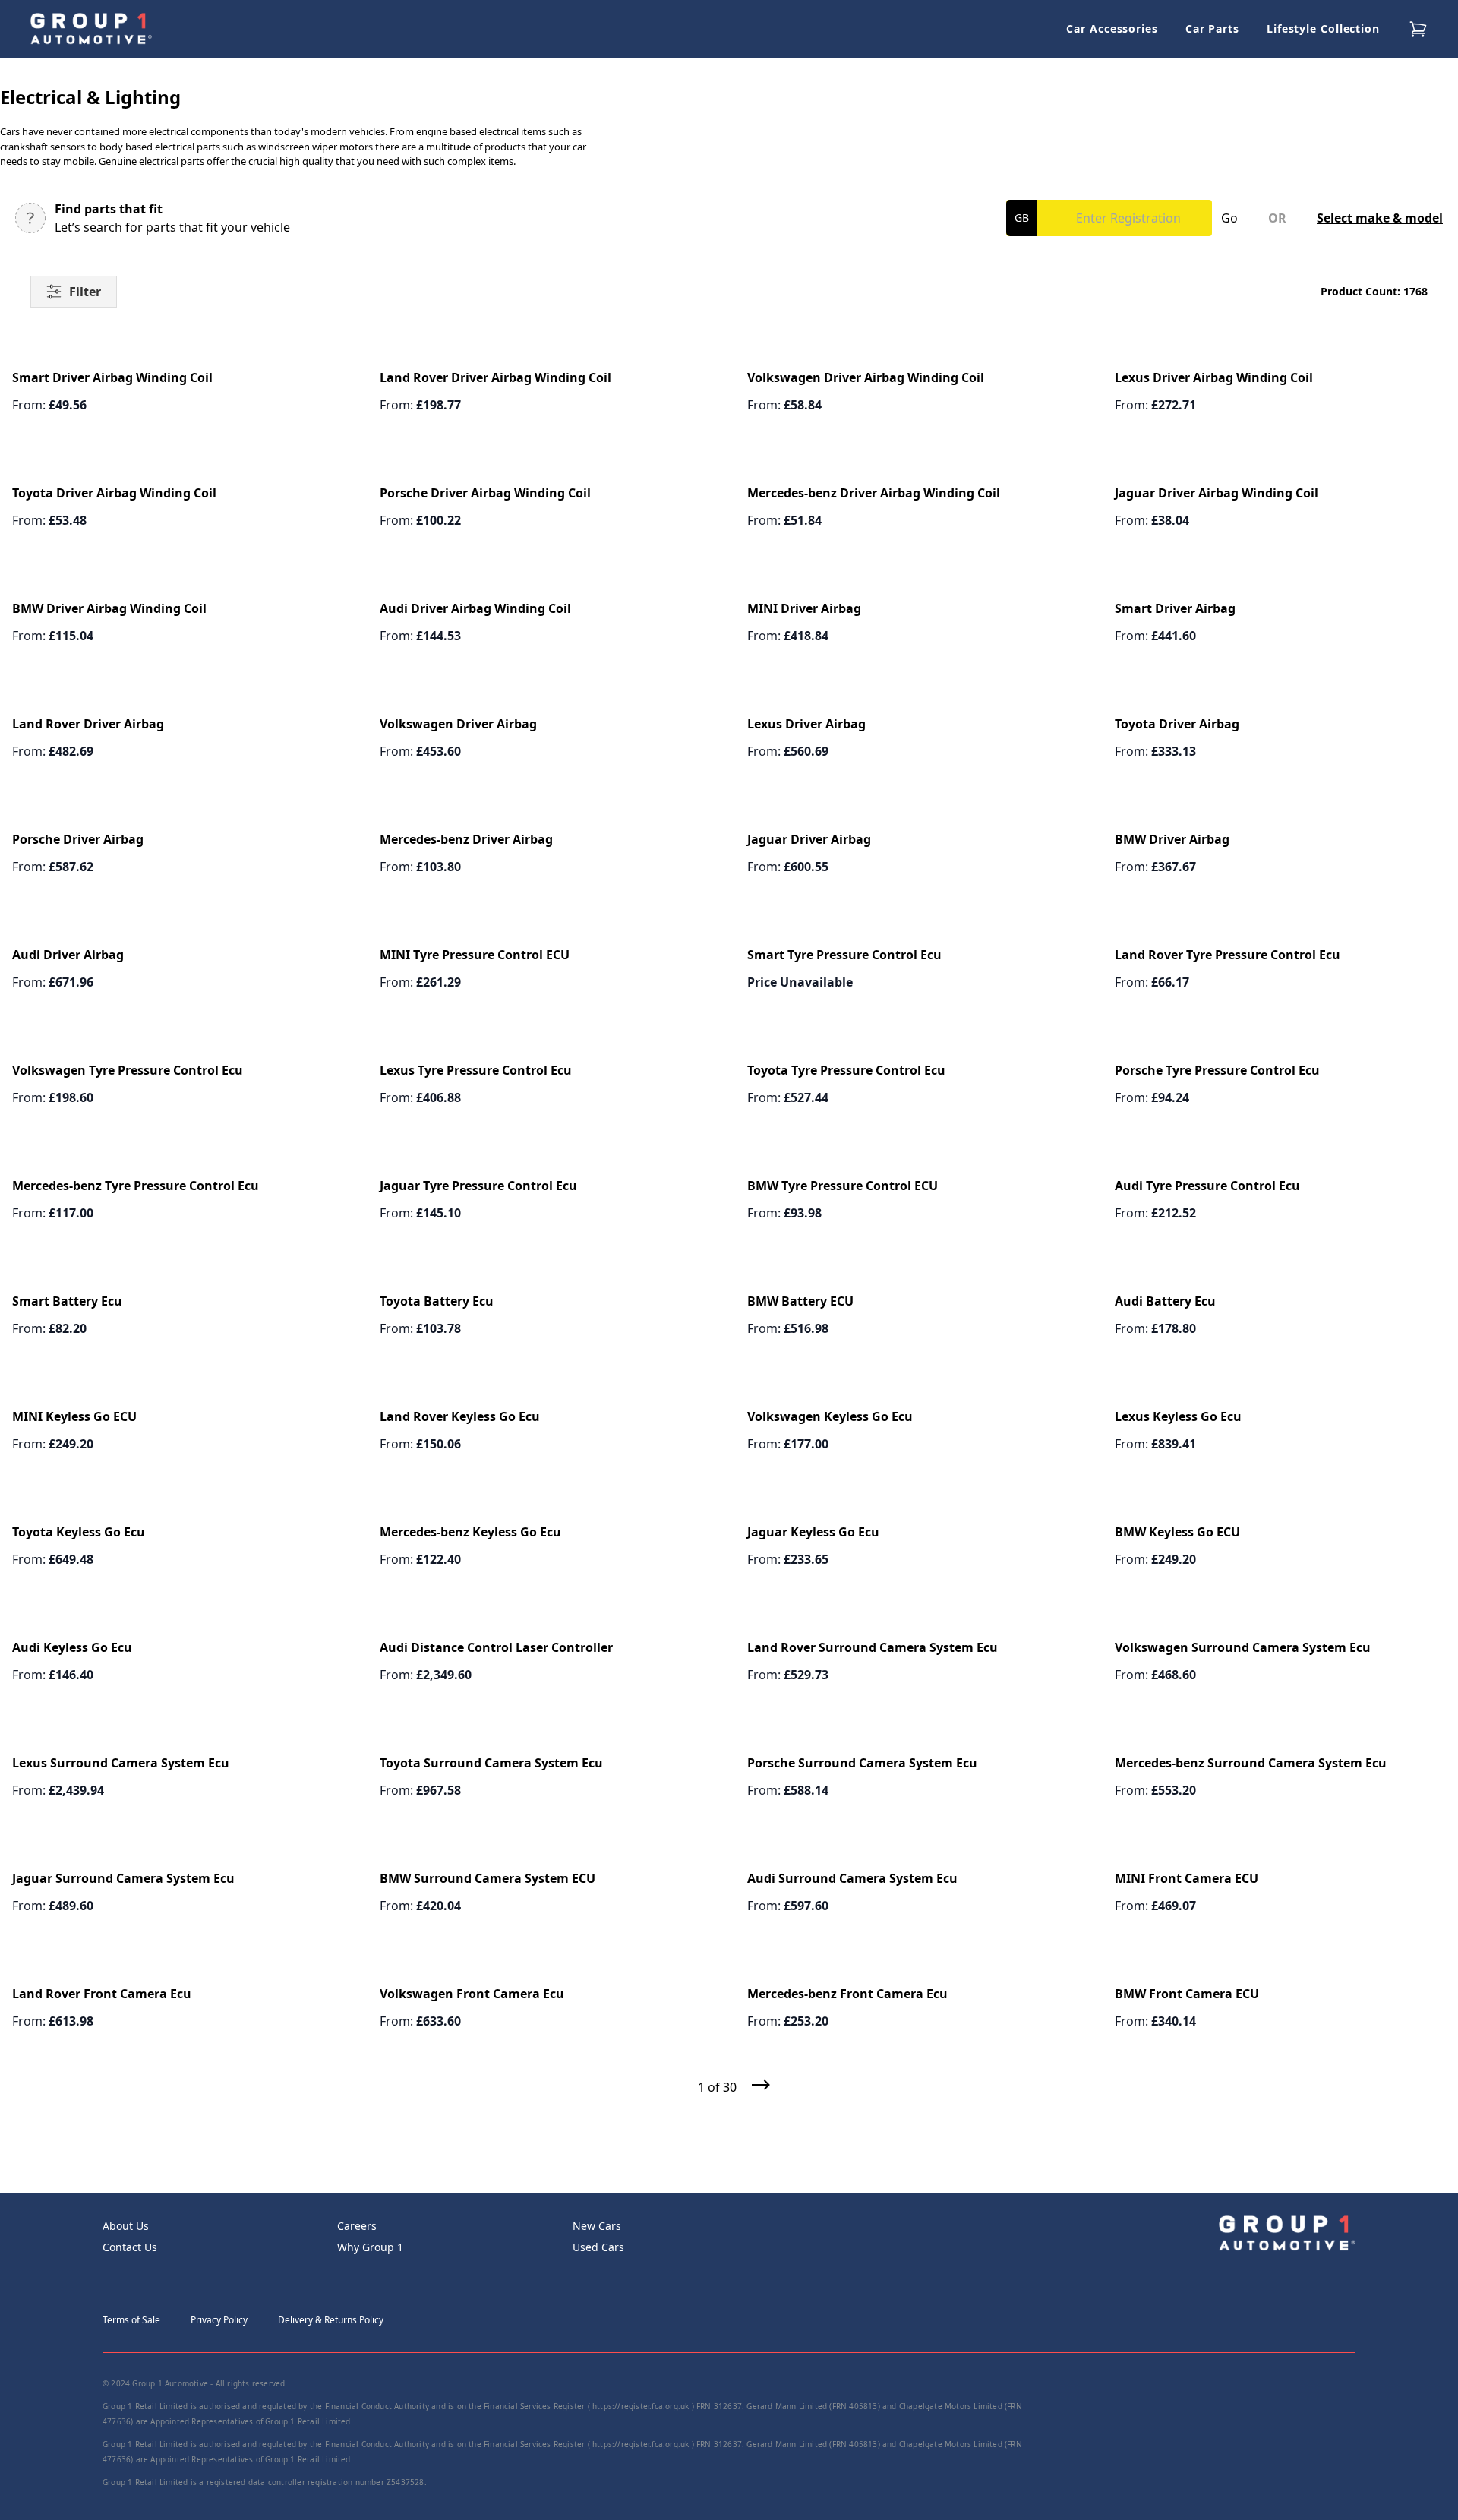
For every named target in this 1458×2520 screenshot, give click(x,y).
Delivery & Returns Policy (331, 2320)
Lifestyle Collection (1323, 28)
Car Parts (1212, 28)
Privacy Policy (219, 2320)
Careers (357, 2226)
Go (1229, 218)
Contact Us (130, 2247)
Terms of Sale (131, 2320)
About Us (126, 2226)
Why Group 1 (370, 2247)
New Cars (597, 2226)
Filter (85, 292)
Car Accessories (1112, 28)
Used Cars (598, 2247)
